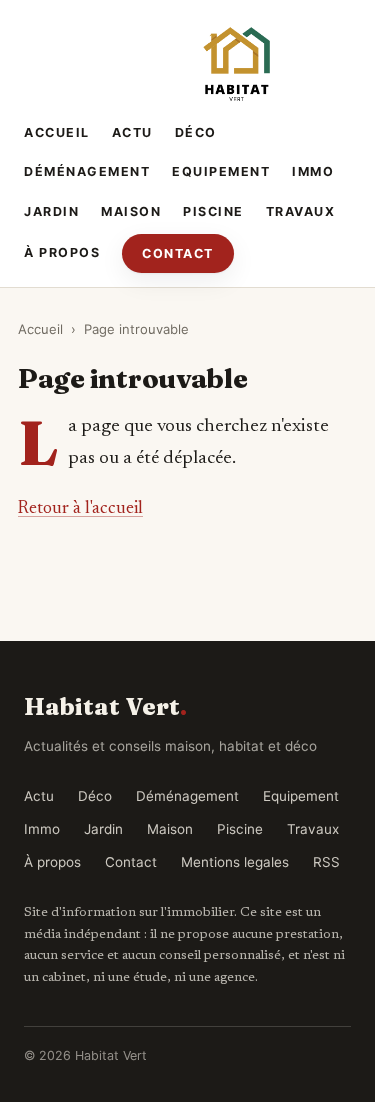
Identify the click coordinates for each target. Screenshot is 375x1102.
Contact (178, 253)
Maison (131, 211)
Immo (313, 171)
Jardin (51, 211)
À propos (62, 252)
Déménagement (87, 171)
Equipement (221, 171)
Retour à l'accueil (80, 509)
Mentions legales (235, 862)
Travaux (301, 211)
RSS (326, 862)
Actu (132, 132)
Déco (196, 132)
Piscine (213, 211)
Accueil (57, 132)
